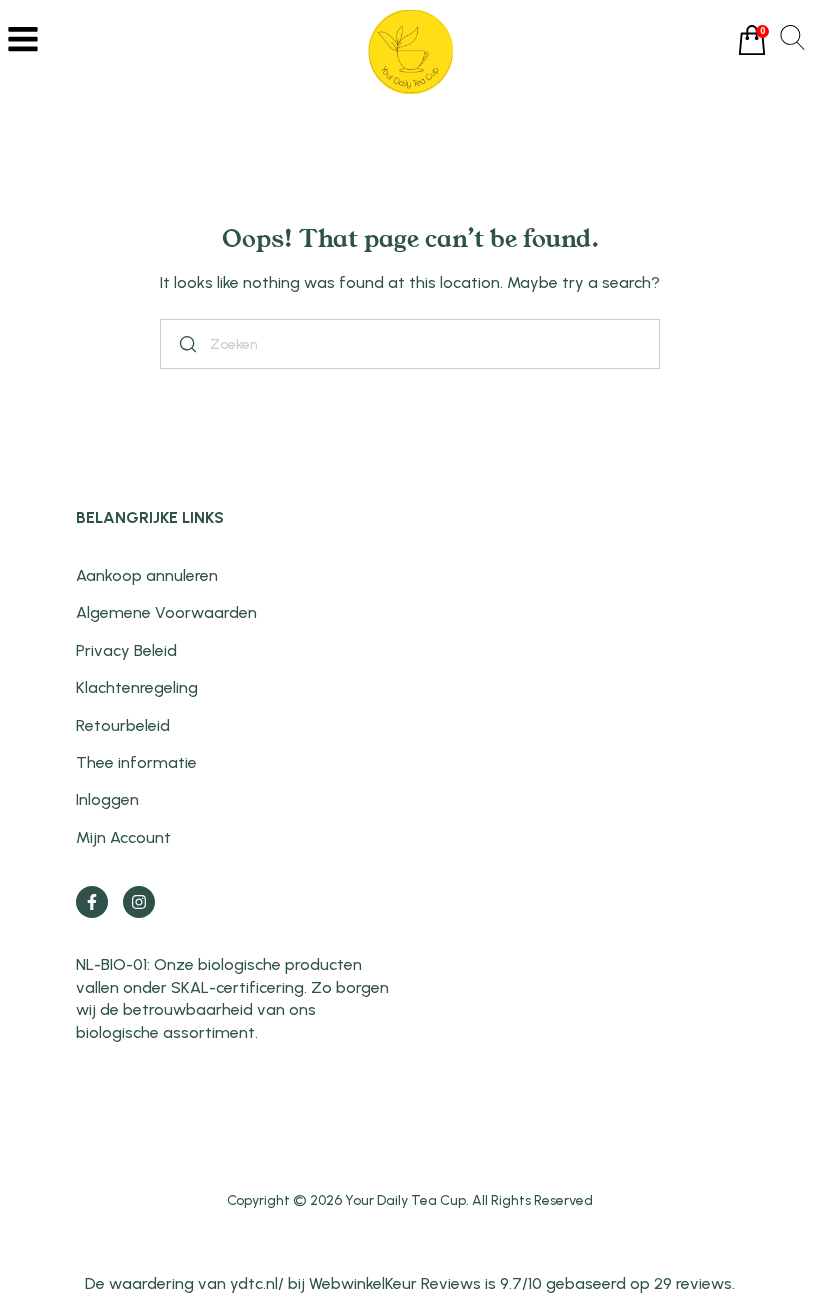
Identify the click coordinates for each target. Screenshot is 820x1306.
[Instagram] (139, 902)
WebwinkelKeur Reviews (395, 1283)
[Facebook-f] (92, 902)
